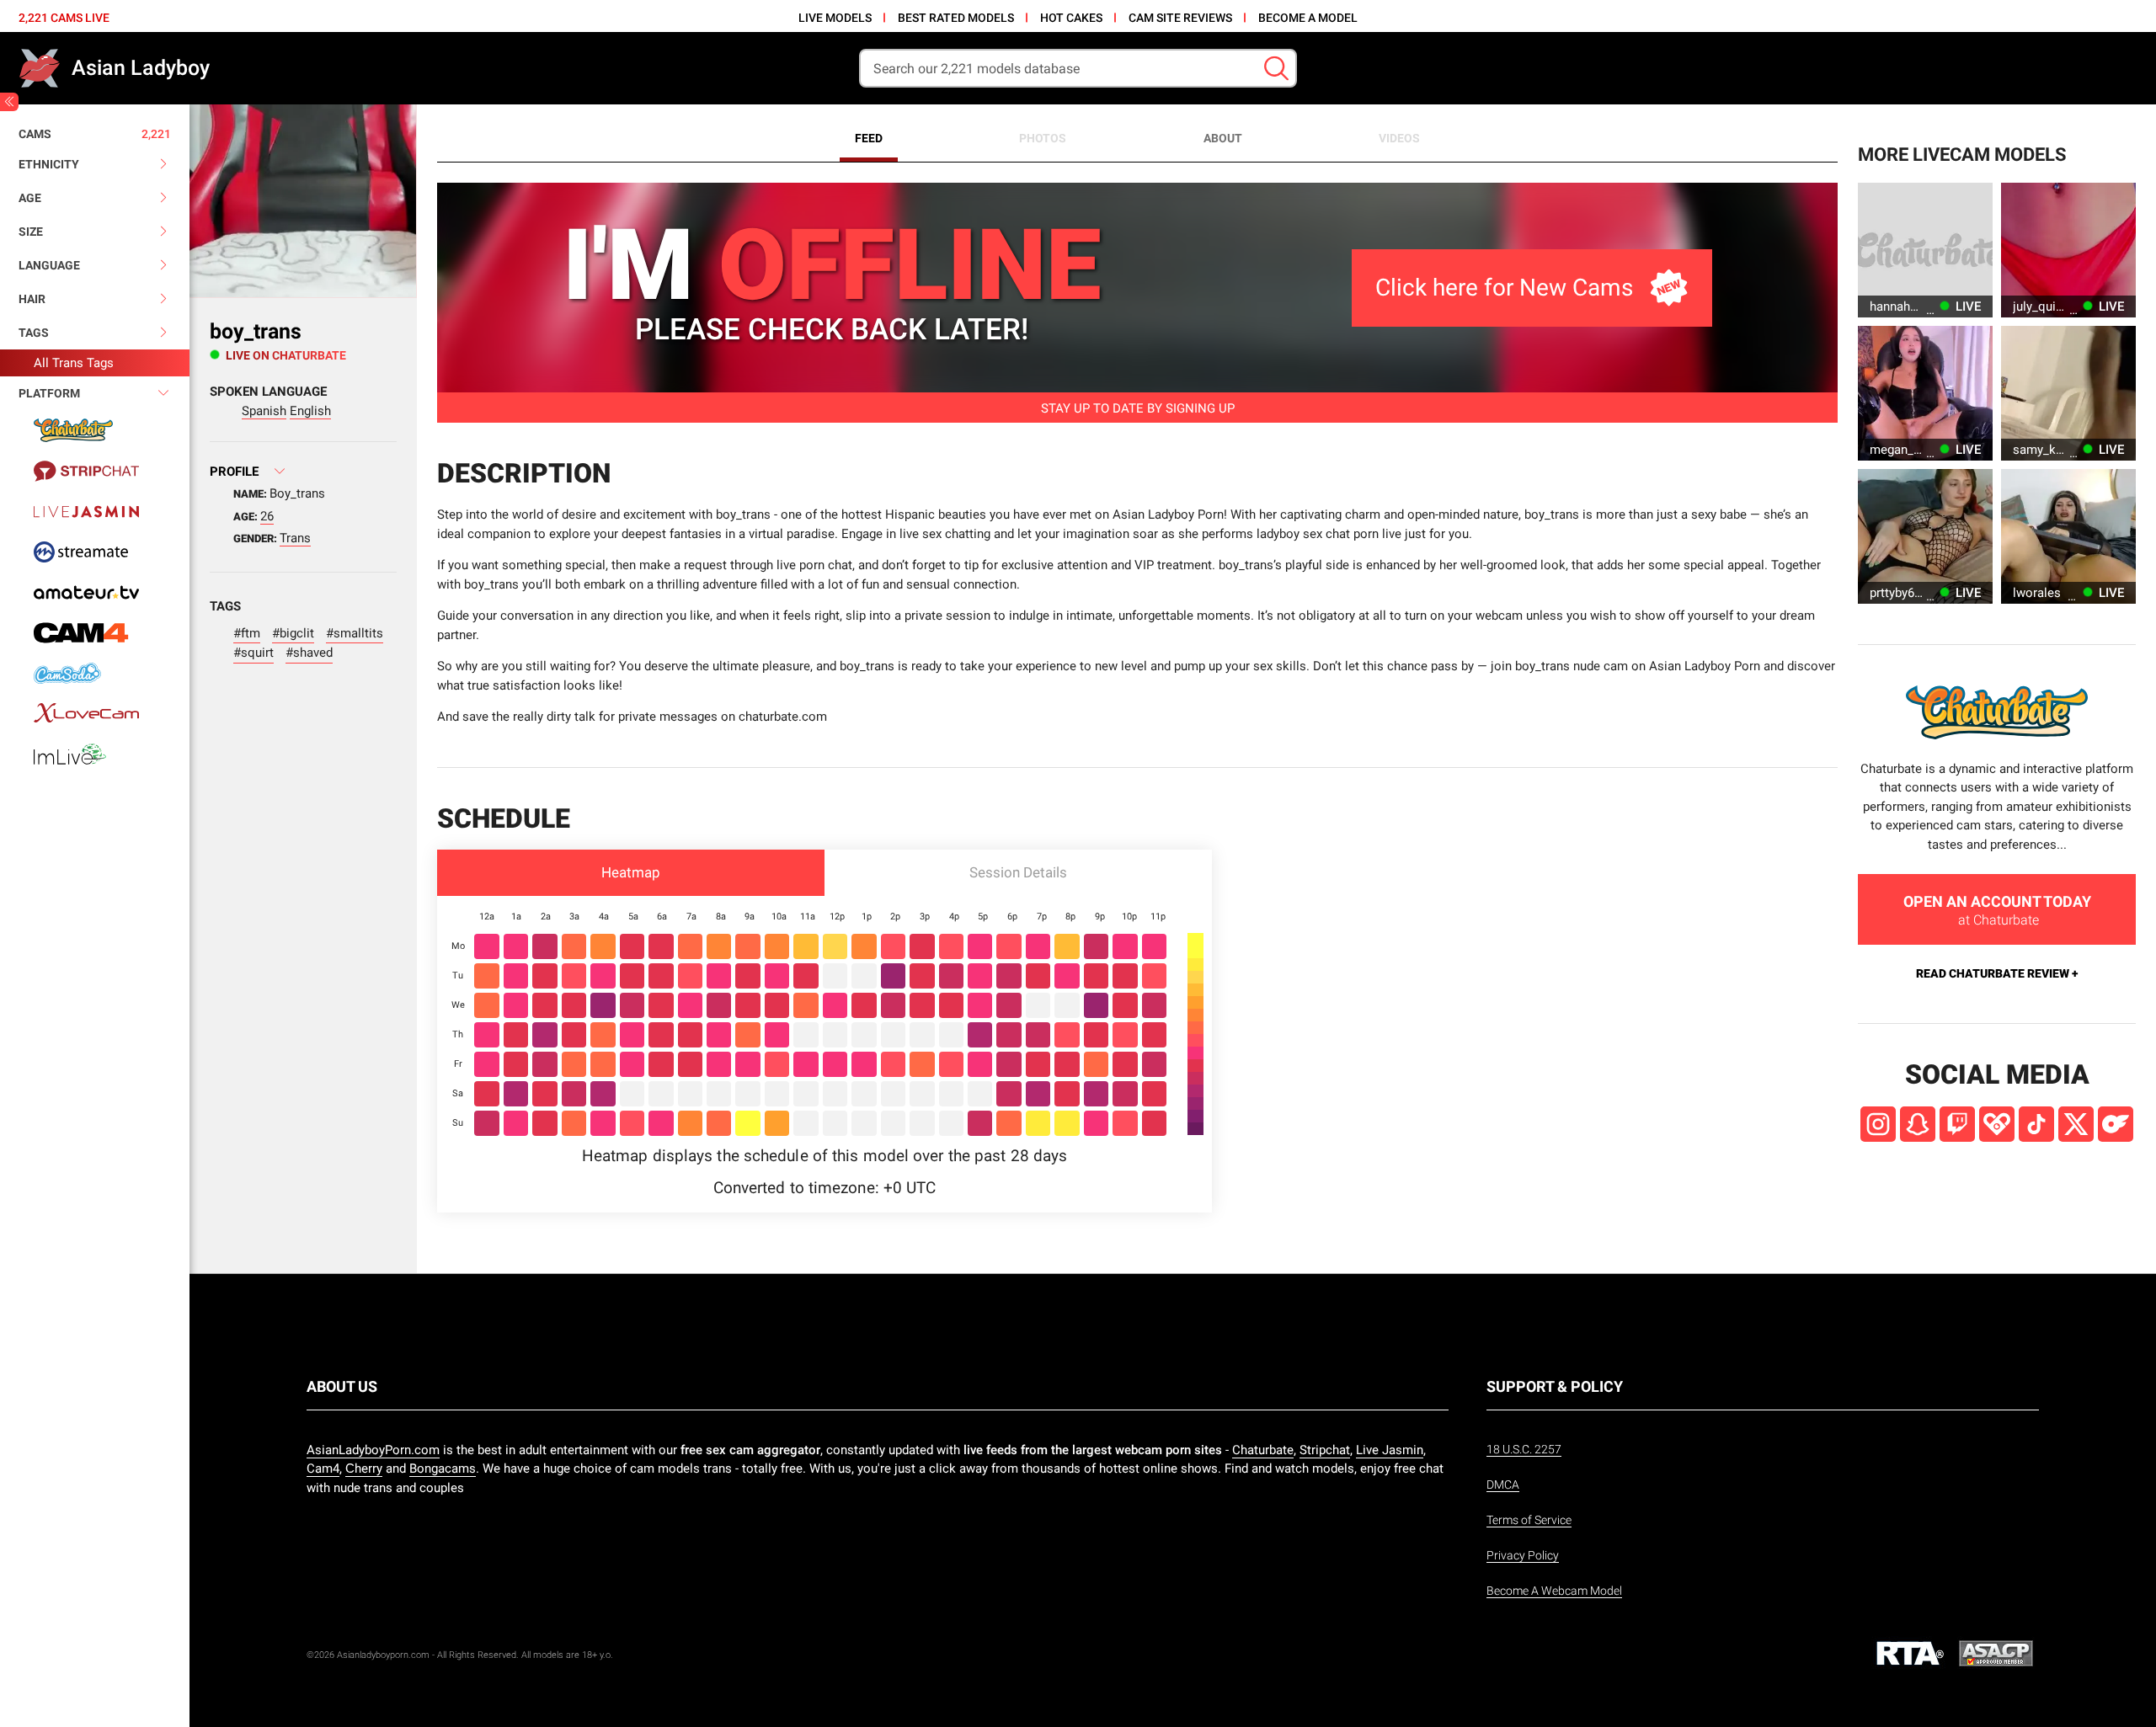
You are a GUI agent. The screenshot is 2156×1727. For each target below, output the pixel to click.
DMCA (1503, 1484)
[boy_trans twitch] (1957, 1124)
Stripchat (1325, 1450)
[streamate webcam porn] (95, 552)
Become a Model (1308, 18)
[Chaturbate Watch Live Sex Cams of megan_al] (1925, 393)
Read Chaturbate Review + (1997, 973)
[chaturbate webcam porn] (95, 430)
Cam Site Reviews (1180, 18)
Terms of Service (1529, 1520)
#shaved (309, 653)
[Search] (1276, 69)
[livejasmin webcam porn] (95, 511)
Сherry (364, 1468)
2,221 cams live (64, 18)
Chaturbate (1263, 1450)
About (1223, 138)
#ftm (247, 633)
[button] (631, 873)
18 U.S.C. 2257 (1524, 1449)
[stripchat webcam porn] (95, 471)
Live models (835, 18)
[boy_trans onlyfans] (2116, 1124)
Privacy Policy (1523, 1555)
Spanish (264, 411)
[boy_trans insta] (1878, 1124)
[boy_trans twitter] (2076, 1124)
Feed (869, 138)
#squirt (253, 653)
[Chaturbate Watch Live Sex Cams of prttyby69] (1925, 536)
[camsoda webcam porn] (95, 673)
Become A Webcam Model (1554, 1591)
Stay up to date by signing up (1138, 408)
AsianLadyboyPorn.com (373, 1450)
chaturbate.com (783, 717)
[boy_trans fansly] (1997, 1124)
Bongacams (443, 1468)
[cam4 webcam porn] (95, 632)
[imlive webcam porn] (95, 754)
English (310, 411)
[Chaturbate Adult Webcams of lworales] (2068, 536)
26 (267, 516)
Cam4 (323, 1468)
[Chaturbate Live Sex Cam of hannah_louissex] (1925, 250)
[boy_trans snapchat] (1918, 1124)
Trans (295, 538)
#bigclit (293, 633)
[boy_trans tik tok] (2036, 1124)
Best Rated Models (956, 18)
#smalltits (355, 633)
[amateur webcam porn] (95, 592)
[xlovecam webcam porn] (95, 713)
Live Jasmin (1390, 1450)
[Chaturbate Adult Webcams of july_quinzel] (2068, 250)
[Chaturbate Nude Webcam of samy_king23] (2068, 393)
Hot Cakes (1071, 18)
